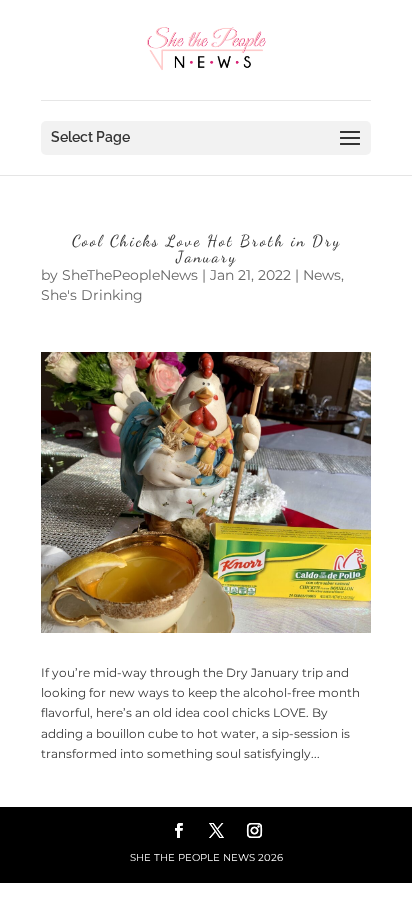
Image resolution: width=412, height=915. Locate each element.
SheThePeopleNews (130, 275)
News (322, 275)
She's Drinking (92, 295)
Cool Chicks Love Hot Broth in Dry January (206, 248)
